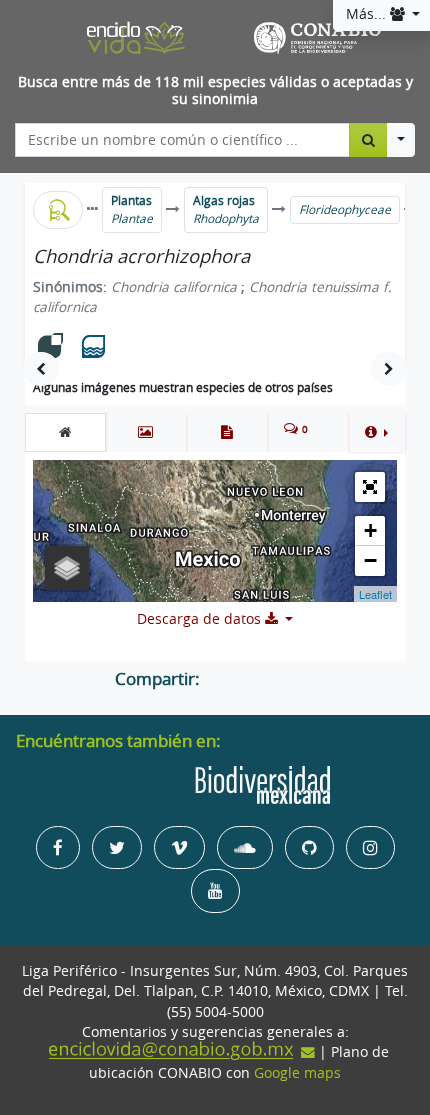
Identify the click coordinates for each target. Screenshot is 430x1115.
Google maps (297, 1073)
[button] (376, 432)
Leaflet (375, 594)
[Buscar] (368, 140)
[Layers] (67, 568)
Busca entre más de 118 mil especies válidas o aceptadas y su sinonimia (215, 90)
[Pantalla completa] (370, 487)
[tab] (65, 432)
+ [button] (370, 530)
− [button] (370, 560)
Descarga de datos (201, 619)
